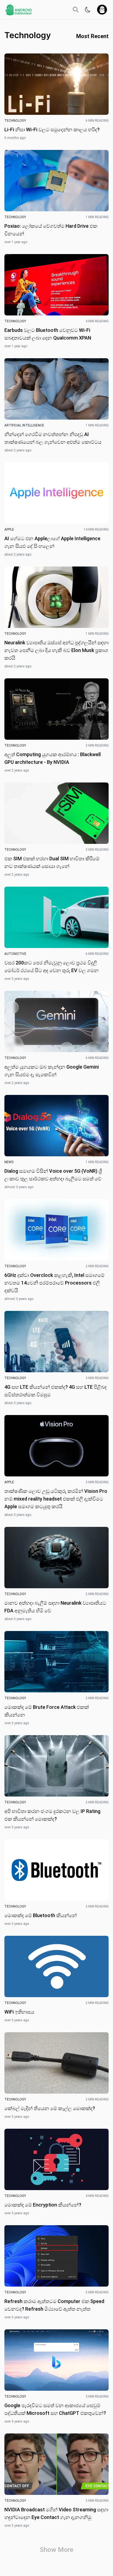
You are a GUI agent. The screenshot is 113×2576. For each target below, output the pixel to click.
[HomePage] (19, 10)
